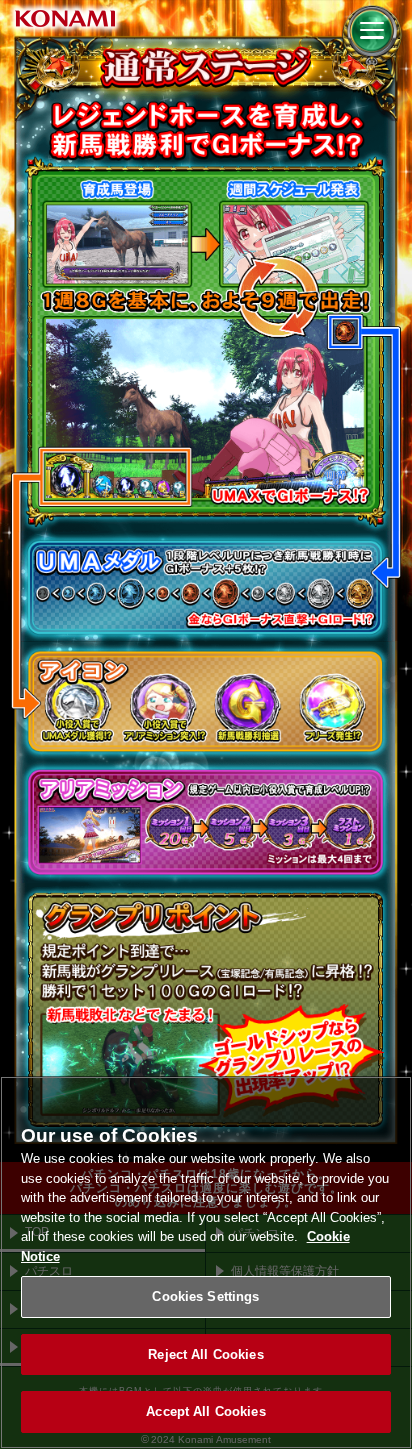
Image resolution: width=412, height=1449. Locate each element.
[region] (206, 1262)
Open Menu (372, 41)
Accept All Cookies (205, 1411)
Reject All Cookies (205, 1354)
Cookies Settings (205, 1296)
